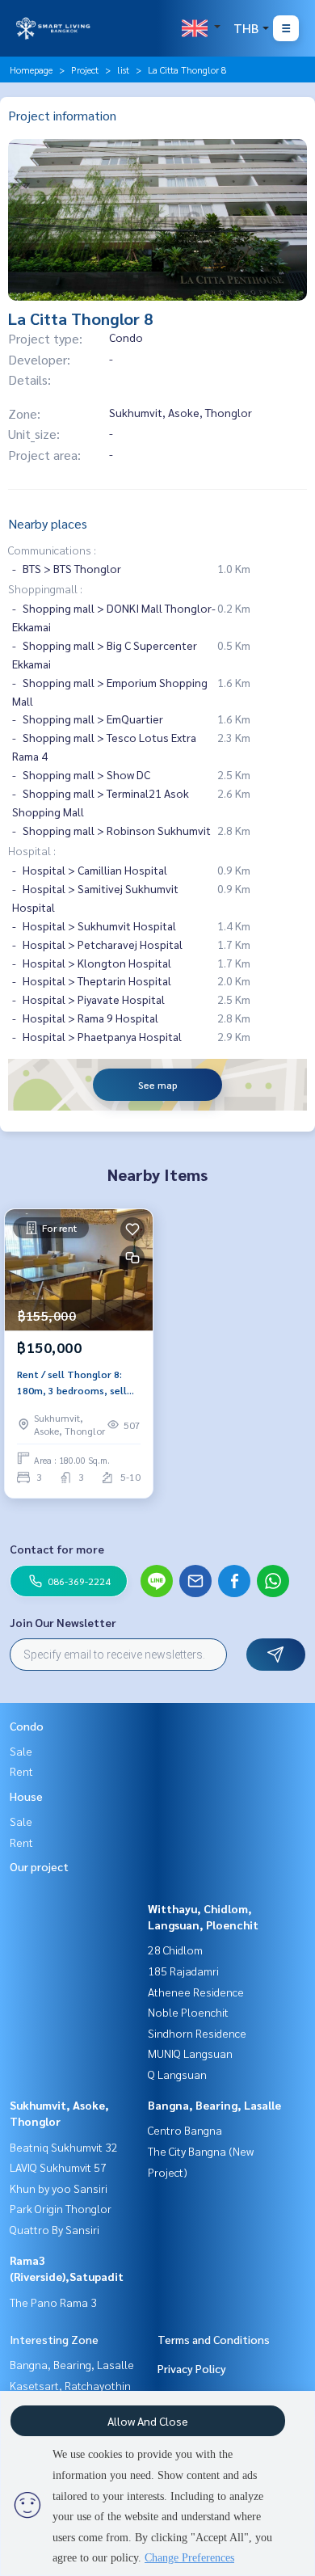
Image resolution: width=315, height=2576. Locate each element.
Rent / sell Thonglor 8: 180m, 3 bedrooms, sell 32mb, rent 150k (72, 1383)
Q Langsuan (177, 2074)
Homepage (31, 70)
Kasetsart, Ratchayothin (70, 2385)
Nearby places (48, 523)
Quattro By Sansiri (55, 2229)
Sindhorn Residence (197, 2033)
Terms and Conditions (214, 2339)
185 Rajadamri (183, 1971)
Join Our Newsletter (63, 1622)
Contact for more (57, 1549)
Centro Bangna (185, 2130)
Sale (21, 1751)
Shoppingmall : (45, 588)
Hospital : (32, 850)
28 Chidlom (175, 1950)
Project (85, 70)
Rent (21, 1771)
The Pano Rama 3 (53, 2302)
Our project (39, 1866)
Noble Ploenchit (188, 2012)
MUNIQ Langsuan (190, 2053)
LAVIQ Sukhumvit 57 (58, 2167)
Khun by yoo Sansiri (59, 2188)
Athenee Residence (196, 1992)
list (123, 70)
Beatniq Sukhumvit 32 (64, 2147)
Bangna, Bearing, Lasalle (214, 2105)
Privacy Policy (192, 2368)
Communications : (52, 550)
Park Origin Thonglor (61, 2208)
